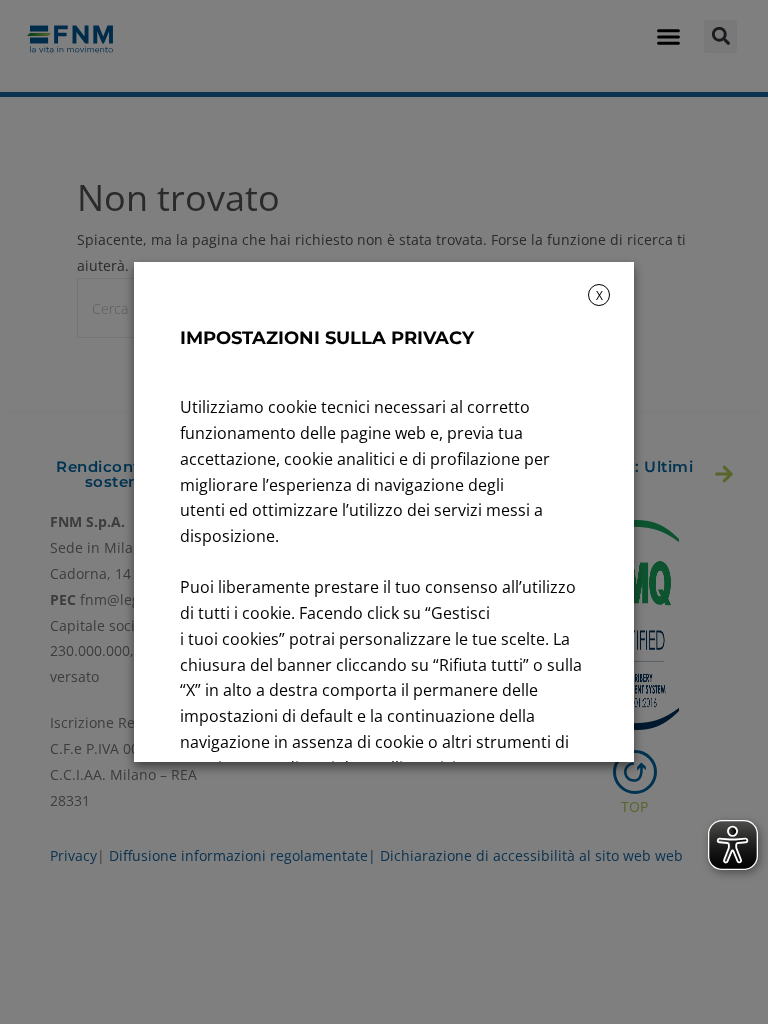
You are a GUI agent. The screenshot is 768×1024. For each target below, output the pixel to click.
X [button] (599, 295)
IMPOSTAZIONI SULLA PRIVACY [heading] (327, 338)
